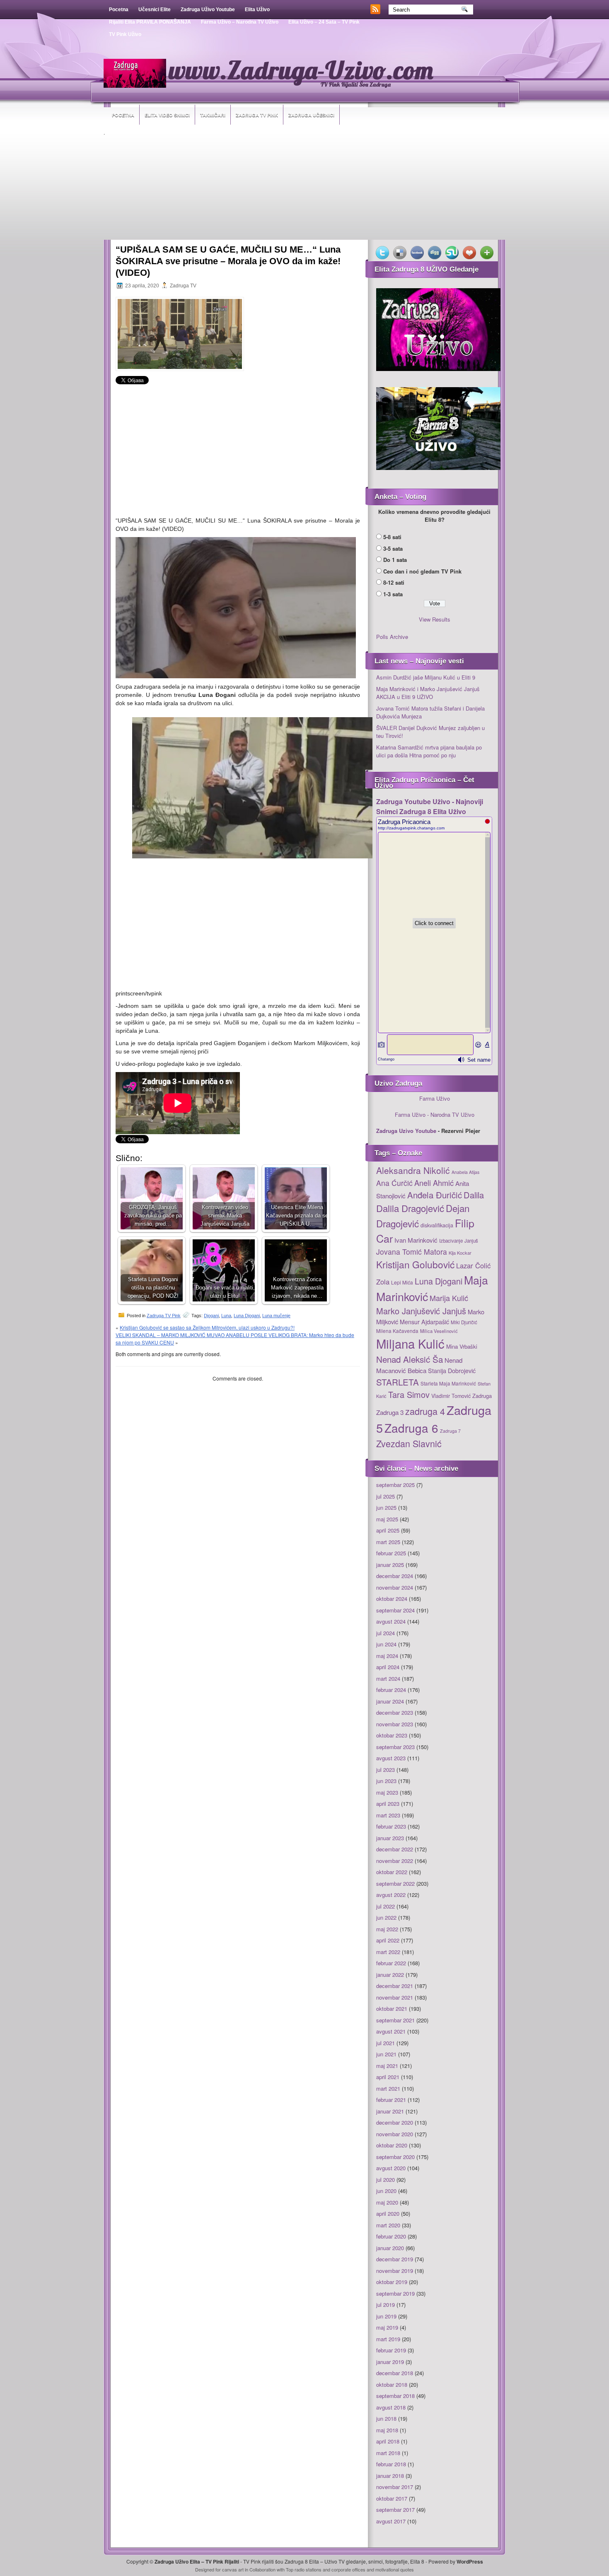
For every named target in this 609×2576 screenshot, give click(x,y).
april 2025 (388, 1530)
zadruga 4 (425, 1411)
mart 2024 (388, 1678)
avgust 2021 (391, 2031)
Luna (226, 1316)
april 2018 (388, 2441)
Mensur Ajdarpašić (424, 1322)
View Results (435, 619)
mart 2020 (388, 2225)
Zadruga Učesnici (311, 115)
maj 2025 (387, 1519)
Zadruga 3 (390, 1412)
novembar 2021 (395, 1997)
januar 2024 (390, 1701)
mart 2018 (388, 2453)
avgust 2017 (391, 2521)
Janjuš (471, 1241)
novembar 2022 (395, 1861)
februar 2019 (391, 2350)
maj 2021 (387, 2066)
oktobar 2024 (392, 1599)
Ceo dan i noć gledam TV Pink (422, 571)
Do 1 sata (395, 560)
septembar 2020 (395, 2157)
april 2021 (388, 2077)
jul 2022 (385, 1906)
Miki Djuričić (464, 1322)
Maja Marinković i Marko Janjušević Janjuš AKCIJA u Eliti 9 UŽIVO (428, 693)
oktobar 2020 (392, 2145)
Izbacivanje (451, 1241)
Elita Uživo (257, 10)
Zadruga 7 (450, 1431)
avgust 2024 (391, 1621)
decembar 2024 (395, 1576)
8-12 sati (394, 582)
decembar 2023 (395, 1712)
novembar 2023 (395, 1724)
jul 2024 (385, 1633)
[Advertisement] (304, 188)
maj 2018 (387, 2430)
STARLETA (398, 1382)
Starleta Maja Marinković (448, 1383)
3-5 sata (393, 548)
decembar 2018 (395, 2373)
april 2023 (388, 1804)
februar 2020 (391, 2236)
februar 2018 (391, 2464)
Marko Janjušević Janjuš (421, 1311)
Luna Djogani (247, 1316)
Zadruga (482, 1396)
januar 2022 (390, 1975)
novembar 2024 (395, 1587)
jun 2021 (386, 2054)
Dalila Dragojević (410, 1208)
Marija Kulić (449, 1298)
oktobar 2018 (392, 2384)
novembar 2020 (395, 2134)
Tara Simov (409, 1394)
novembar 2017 (395, 2487)
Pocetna (119, 10)
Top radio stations (304, 2569)
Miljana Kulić (410, 1343)
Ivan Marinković (416, 1240)
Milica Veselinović (439, 1331)
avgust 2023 (391, 1758)
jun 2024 (386, 1644)
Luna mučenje (276, 1316)
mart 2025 (388, 1542)
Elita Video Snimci (167, 115)
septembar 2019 (395, 2293)
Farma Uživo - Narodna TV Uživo (435, 1114)
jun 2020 (386, 2191)
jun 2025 (386, 1507)
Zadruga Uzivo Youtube (406, 1131)
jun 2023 (386, 1781)
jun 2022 (386, 1917)
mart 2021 (388, 2088)
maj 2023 (387, 1792)
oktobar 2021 (392, 2009)
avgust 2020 (391, 2168)
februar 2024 (391, 1690)
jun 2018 (386, 2418)
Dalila (474, 1195)
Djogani (211, 1316)
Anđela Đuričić (435, 1195)
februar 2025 (391, 1553)
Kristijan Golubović (415, 1264)
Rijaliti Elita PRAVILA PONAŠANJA (150, 22)
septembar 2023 (395, 1747)
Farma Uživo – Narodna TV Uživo (240, 22)
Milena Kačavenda (397, 1331)
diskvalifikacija (437, 1225)
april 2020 (388, 2213)
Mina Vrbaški (462, 1346)
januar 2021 (390, 2111)
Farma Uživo (435, 1098)
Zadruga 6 (411, 1428)
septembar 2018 (395, 2396)
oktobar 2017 (392, 2498)
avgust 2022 (391, 1895)
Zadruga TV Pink (257, 115)
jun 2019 (386, 2316)
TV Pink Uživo (125, 34)
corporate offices (348, 2569)
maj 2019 (387, 2327)
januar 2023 (390, 1838)
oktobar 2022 (392, 1872)
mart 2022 (388, 1952)
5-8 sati (392, 537)
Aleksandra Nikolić (413, 1170)
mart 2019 (388, 2339)
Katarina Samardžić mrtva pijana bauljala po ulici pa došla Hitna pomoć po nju (429, 751)
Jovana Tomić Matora (412, 1252)
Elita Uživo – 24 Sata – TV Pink (324, 22)
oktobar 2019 (392, 2282)
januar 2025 (390, 1565)
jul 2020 (385, 2180)
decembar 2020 (395, 2122)
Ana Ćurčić (394, 1183)
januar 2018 (390, 2476)
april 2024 (388, 1667)
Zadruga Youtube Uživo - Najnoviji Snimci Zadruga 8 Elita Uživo (430, 806)
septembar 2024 (395, 1610)
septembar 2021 (395, 2020)
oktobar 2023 (392, 1735)
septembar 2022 (395, 1883)
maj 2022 (387, 1929)
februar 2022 (391, 1963)
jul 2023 (385, 1770)
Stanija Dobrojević (452, 1371)
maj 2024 (387, 1656)
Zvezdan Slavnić (409, 1443)
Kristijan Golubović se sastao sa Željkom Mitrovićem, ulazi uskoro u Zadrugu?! (207, 1327)
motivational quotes (395, 2569)
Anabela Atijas (465, 1172)
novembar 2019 (395, 2271)
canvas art (233, 2569)
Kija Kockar (460, 1253)
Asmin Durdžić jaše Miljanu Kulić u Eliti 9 (426, 677)
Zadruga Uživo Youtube (208, 10)
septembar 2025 (395, 1485)
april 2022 (388, 1940)
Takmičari (213, 115)
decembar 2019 (395, 2259)
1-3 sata (393, 594)
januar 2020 (390, 2248)
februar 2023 (391, 1826)
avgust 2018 (391, 2407)
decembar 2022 (395, 1849)
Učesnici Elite (155, 10)
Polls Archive (392, 637)
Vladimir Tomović (451, 1396)
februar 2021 (391, 2100)
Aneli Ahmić (434, 1183)
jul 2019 (385, 2305)
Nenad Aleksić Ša (410, 1359)
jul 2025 (385, 1496)
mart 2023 (388, 1815)
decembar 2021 (395, 1986)
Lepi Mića (402, 1282)
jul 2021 (385, 2043)
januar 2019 (390, 2362)
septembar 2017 (395, 2510)
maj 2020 (387, 2202)
